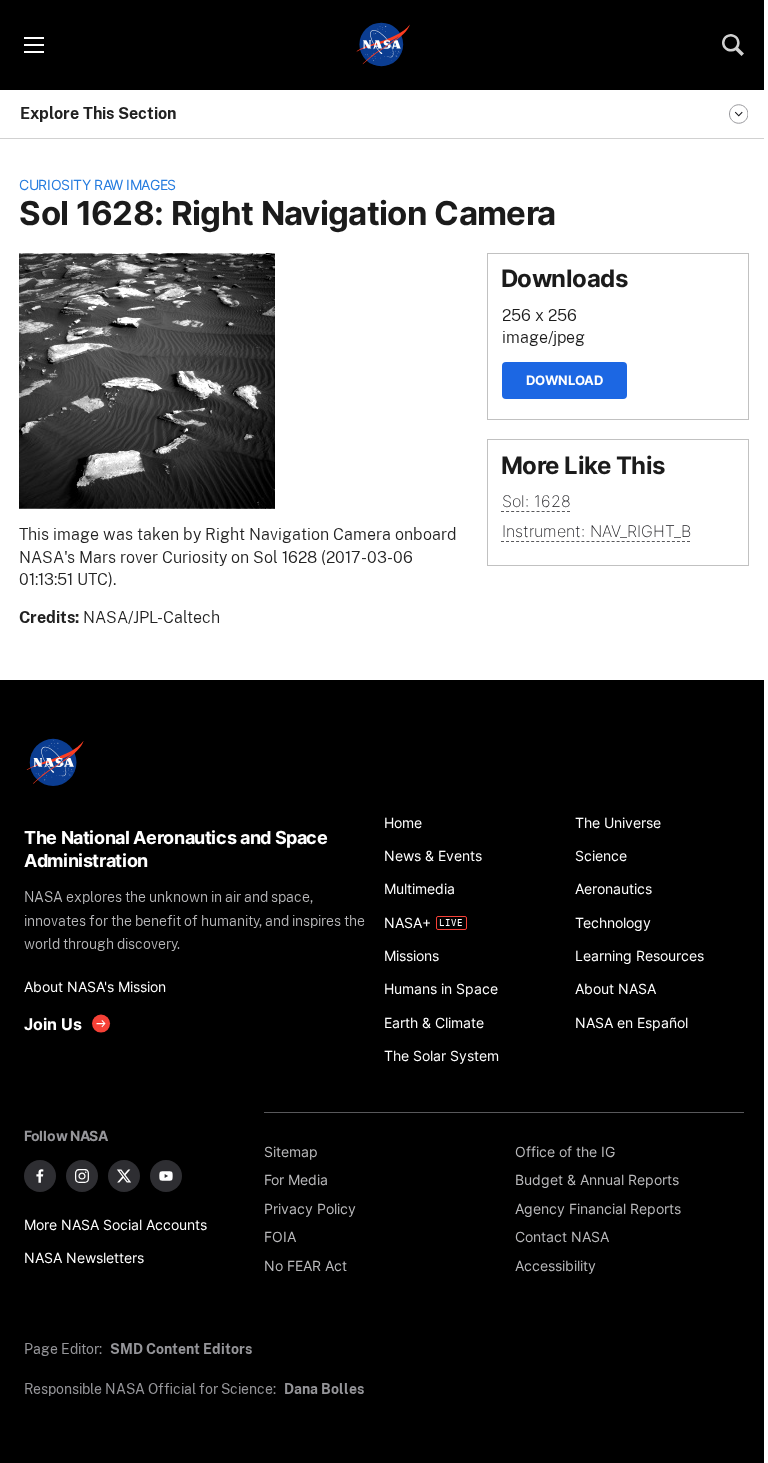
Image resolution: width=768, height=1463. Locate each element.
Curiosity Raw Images (97, 184)
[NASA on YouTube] (166, 1176)
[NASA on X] (124, 1176)
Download (564, 380)
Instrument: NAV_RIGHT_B (596, 531)
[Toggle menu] (33, 45)
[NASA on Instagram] (82, 1176)
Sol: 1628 (536, 501)
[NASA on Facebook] (40, 1176)
